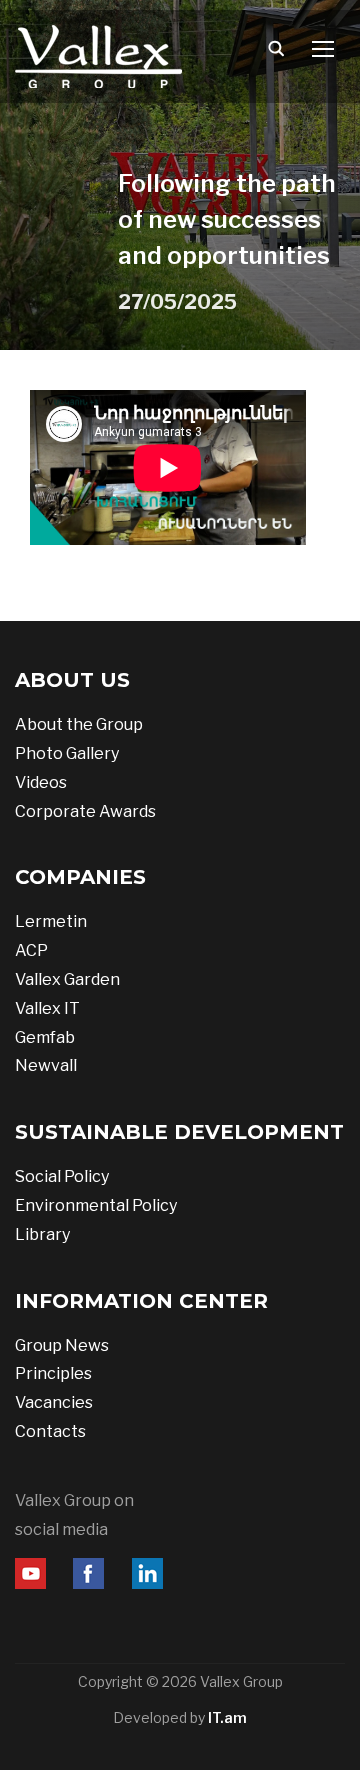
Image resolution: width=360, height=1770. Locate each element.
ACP (31, 950)
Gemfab (45, 1037)
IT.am (227, 1717)
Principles (53, 1373)
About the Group (79, 724)
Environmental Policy (96, 1205)
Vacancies (54, 1402)
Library (42, 1234)
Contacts (50, 1431)
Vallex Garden (67, 979)
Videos (41, 782)
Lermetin (51, 921)
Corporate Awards (85, 811)
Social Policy (62, 1176)
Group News (62, 1345)
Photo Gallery (67, 753)
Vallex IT (47, 1008)
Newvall (46, 1065)
